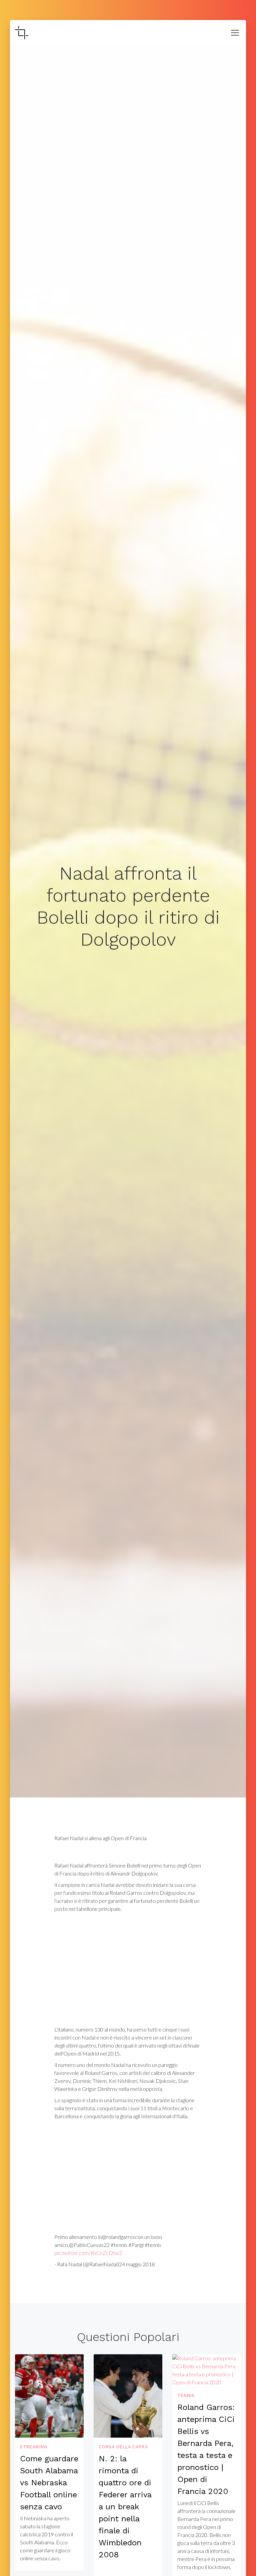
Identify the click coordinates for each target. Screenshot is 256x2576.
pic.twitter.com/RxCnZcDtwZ (88, 2253)
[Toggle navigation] (235, 33)
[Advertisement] (128, 1971)
